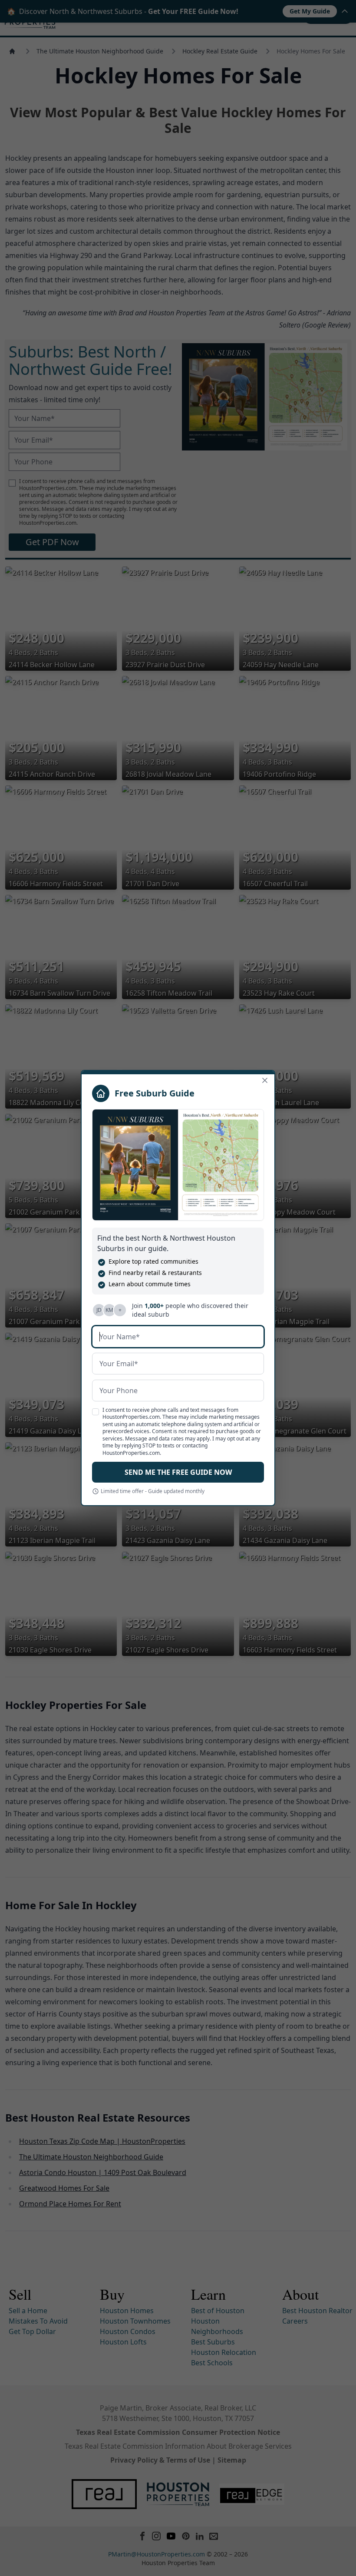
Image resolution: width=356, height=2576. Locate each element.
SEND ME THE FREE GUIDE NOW (178, 1472)
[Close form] (265, 1080)
